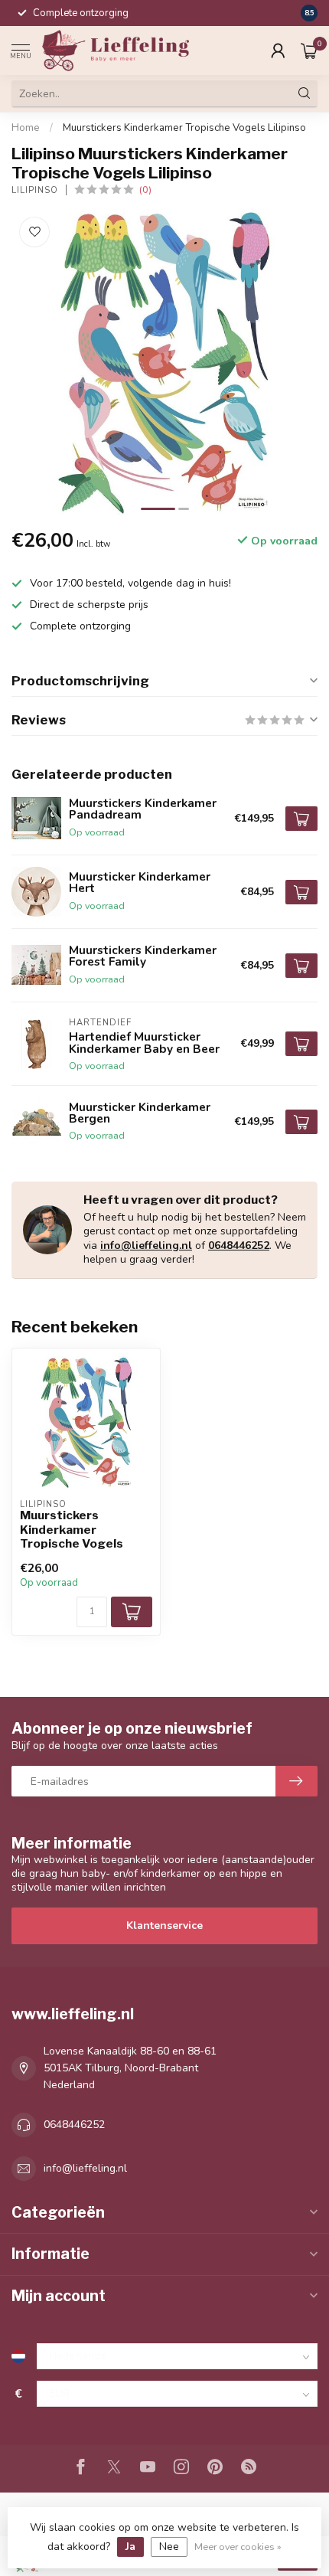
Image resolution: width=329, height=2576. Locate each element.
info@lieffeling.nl (146, 1246)
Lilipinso (35, 190)
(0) (145, 190)
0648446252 (239, 1246)
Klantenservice (164, 1925)
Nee (169, 2547)
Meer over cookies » (238, 2547)
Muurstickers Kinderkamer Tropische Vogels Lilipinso (184, 128)
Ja (130, 2547)
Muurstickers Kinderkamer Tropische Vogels (72, 1530)
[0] (309, 51)
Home (26, 128)
